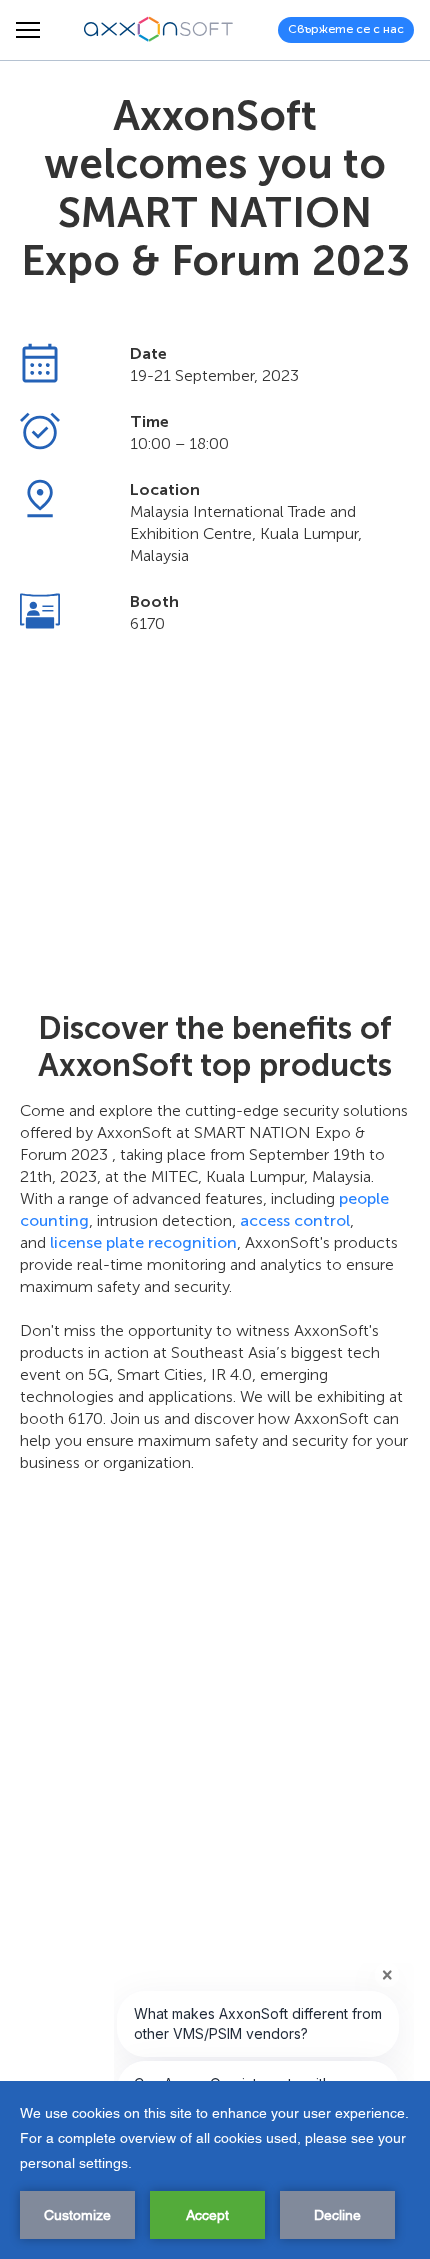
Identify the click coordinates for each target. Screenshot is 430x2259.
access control (295, 1220)
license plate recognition (143, 1242)
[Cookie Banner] (215, 2170)
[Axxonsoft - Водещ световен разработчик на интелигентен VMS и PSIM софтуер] (159, 30)
